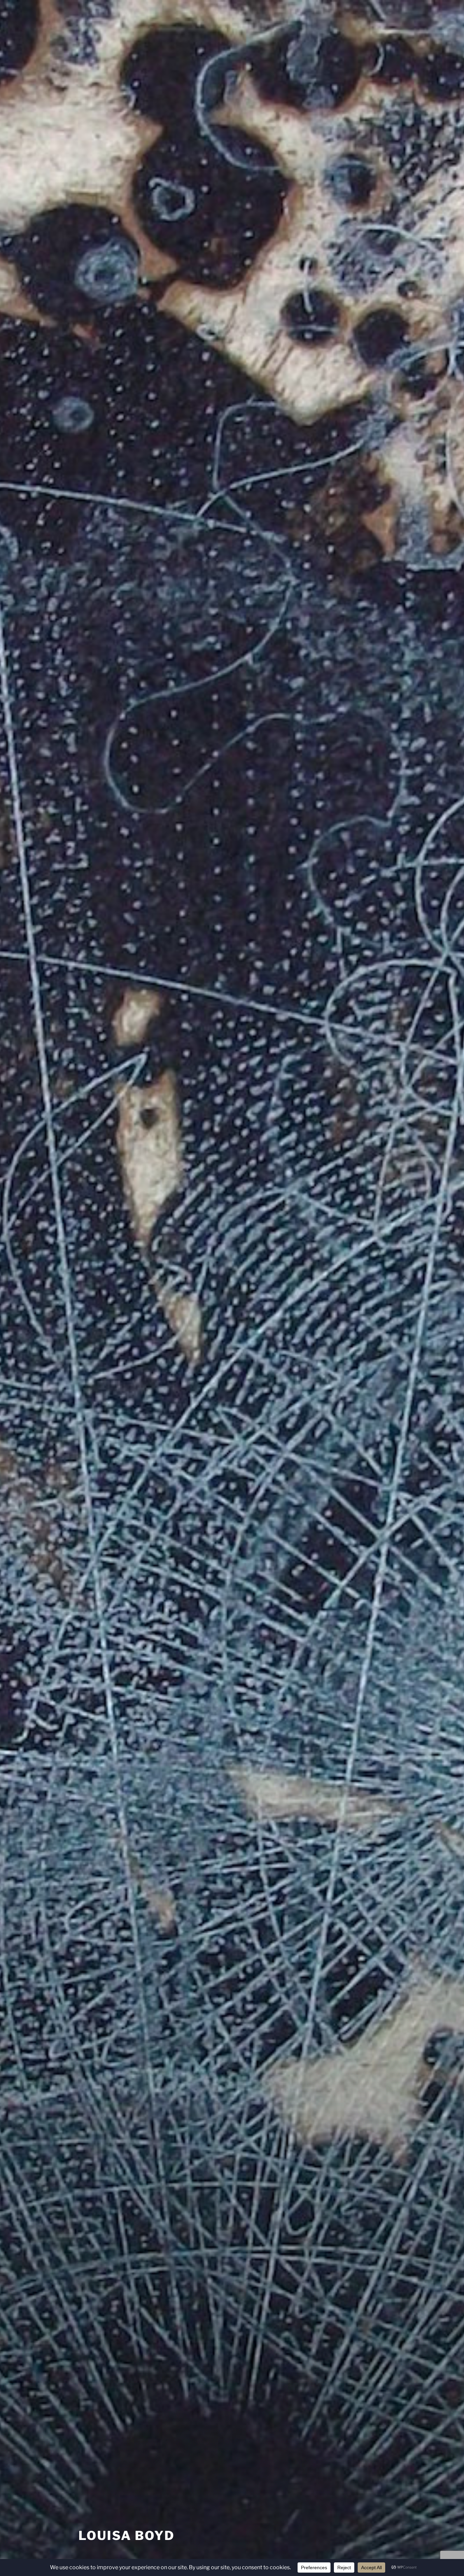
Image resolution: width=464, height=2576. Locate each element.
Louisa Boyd (127, 2536)
